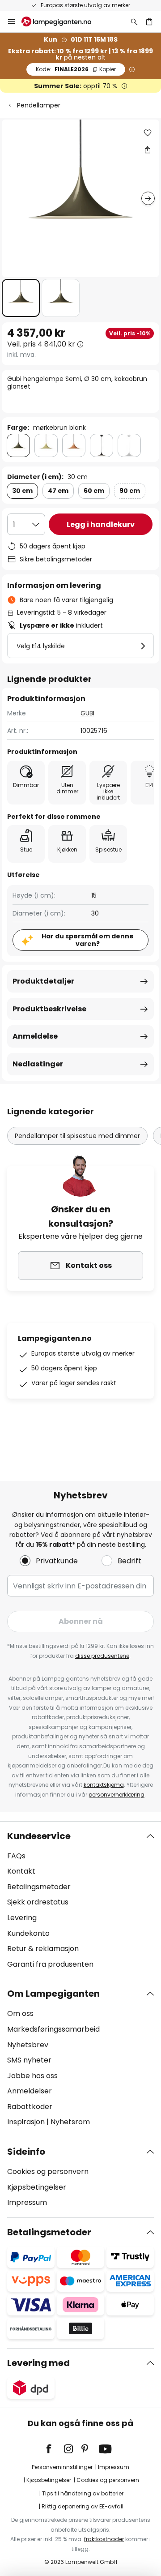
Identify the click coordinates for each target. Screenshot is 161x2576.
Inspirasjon (26, 2122)
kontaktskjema (104, 1785)
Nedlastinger (38, 1064)
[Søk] (134, 21)
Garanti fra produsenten (50, 1964)
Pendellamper (39, 105)
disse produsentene (102, 1656)
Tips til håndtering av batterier (83, 2493)
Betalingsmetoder (39, 1887)
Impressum (27, 2202)
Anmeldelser (30, 2091)
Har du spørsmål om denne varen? (88, 940)
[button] (21, 298)
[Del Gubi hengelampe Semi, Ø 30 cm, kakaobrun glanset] (148, 150)
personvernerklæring (117, 1795)
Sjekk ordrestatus (38, 1902)
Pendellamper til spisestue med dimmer (77, 1136)
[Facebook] (55, 2449)
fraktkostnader (104, 2539)
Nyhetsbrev (28, 2045)
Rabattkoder (30, 2107)
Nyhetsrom (70, 2122)
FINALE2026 (76, 69)
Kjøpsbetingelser (37, 2187)
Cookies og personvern (48, 2172)
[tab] (80, 1900)
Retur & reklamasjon (43, 1949)
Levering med (38, 2363)
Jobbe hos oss (32, 2076)
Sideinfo (26, 2152)
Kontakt (21, 1871)
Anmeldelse (35, 1036)
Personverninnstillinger (62, 2467)
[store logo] (62, 21)
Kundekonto (28, 1933)
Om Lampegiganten (53, 1994)
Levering (22, 1918)
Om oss (20, 2013)
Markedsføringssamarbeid (53, 2029)
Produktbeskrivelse (49, 1009)
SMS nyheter (29, 2060)
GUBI (87, 713)
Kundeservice (39, 1836)
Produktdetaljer (43, 981)
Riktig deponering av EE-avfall (83, 2506)
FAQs (16, 1856)
